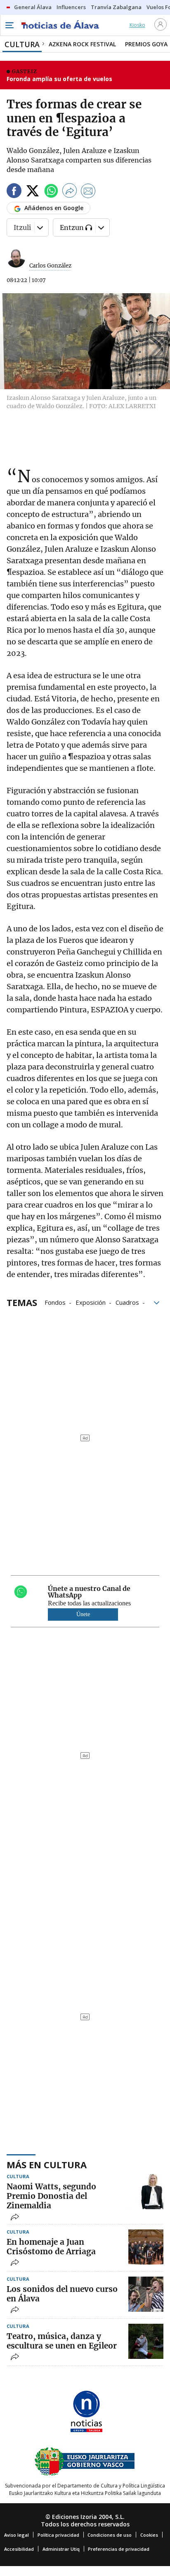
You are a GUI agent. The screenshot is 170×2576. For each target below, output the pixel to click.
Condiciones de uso (110, 2535)
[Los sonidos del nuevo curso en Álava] (146, 2294)
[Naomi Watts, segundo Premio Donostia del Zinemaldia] (146, 2192)
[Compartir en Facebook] (14, 192)
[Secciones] (9, 25)
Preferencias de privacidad (119, 2549)
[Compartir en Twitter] (33, 192)
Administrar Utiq (61, 2549)
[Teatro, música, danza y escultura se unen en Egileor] (146, 2341)
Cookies (149, 2535)
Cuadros (127, 1302)
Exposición (91, 1302)
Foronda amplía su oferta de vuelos (59, 79)
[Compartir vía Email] (88, 192)
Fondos (55, 1302)
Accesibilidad (19, 2549)
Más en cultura (47, 2165)
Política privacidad (58, 2535)
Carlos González (50, 266)
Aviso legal (17, 2535)
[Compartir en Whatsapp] (51, 192)
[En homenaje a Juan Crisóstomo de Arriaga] (146, 2247)
